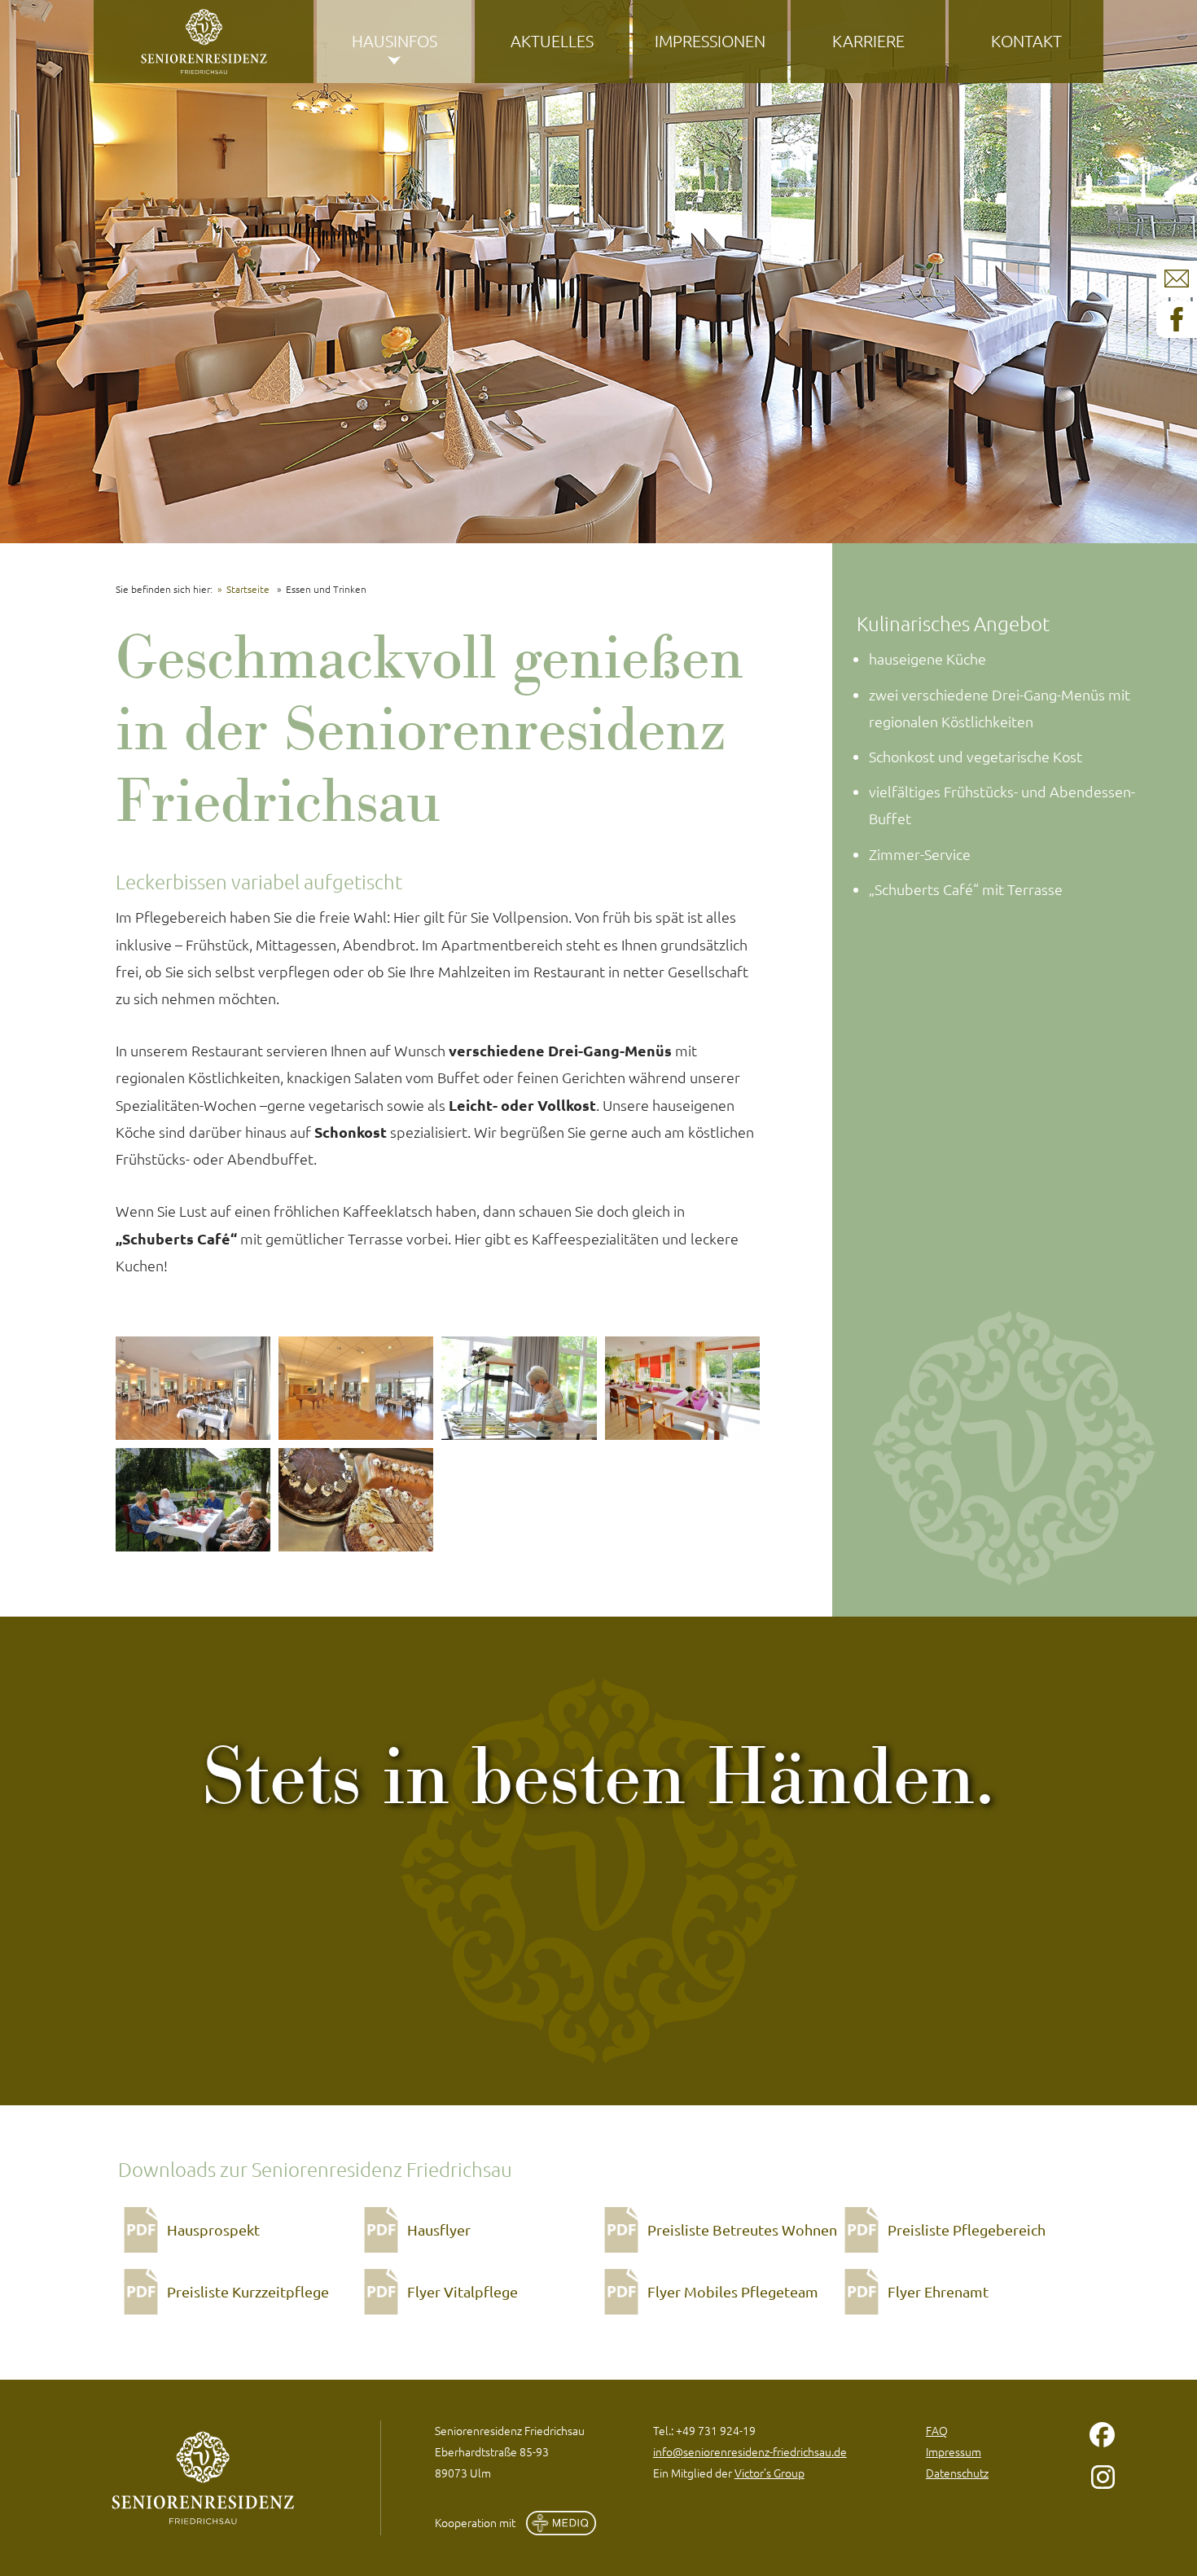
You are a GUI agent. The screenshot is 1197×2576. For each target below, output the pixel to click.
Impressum (954, 2451)
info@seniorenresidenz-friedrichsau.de (750, 2451)
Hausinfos (395, 41)
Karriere (868, 41)
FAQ (937, 2430)
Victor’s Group (769, 2473)
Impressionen (710, 41)
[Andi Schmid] (519, 1388)
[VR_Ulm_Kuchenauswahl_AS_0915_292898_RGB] (356, 1500)
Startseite (248, 589)
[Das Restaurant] (193, 1388)
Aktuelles (552, 41)
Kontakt (1026, 41)
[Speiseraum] (682, 1388)
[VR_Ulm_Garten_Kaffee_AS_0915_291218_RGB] (193, 1500)
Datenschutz (957, 2473)
